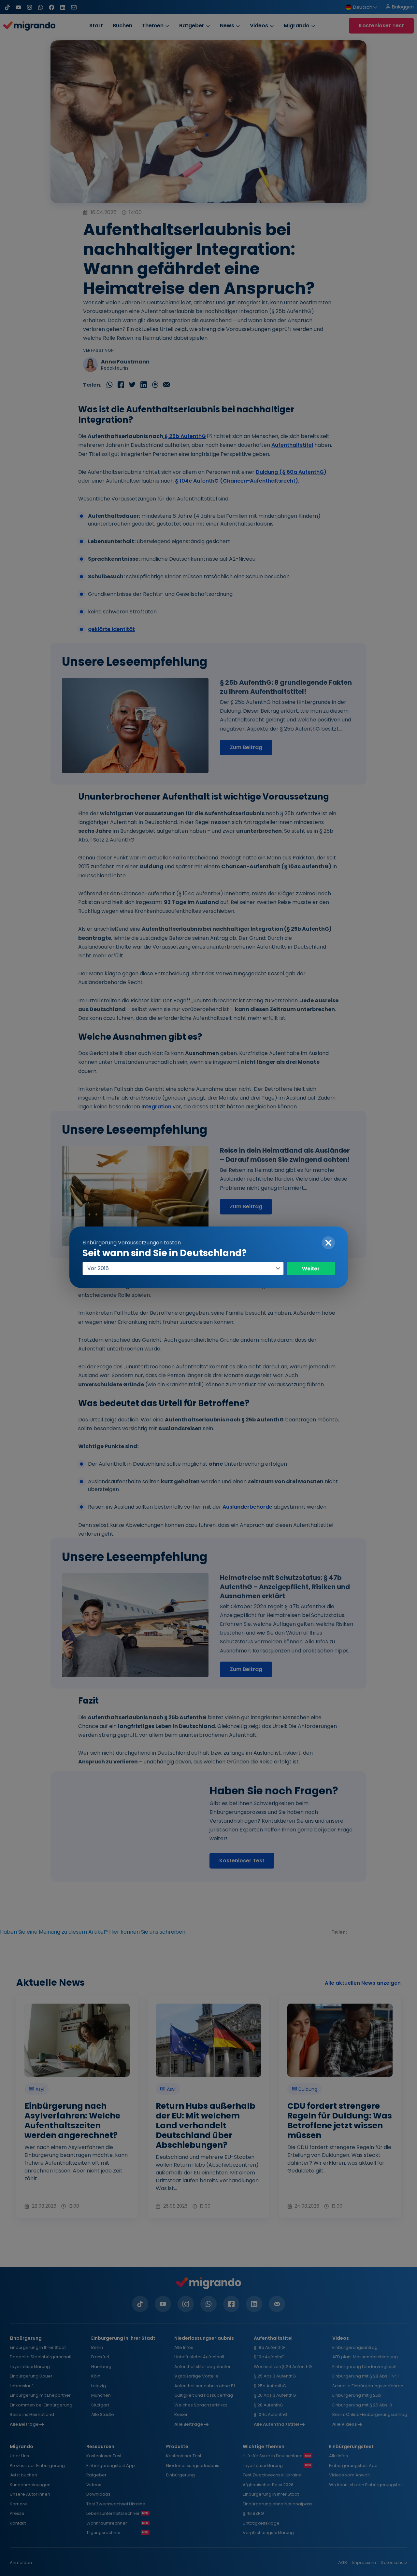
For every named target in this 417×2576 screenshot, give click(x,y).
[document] (208, 1288)
